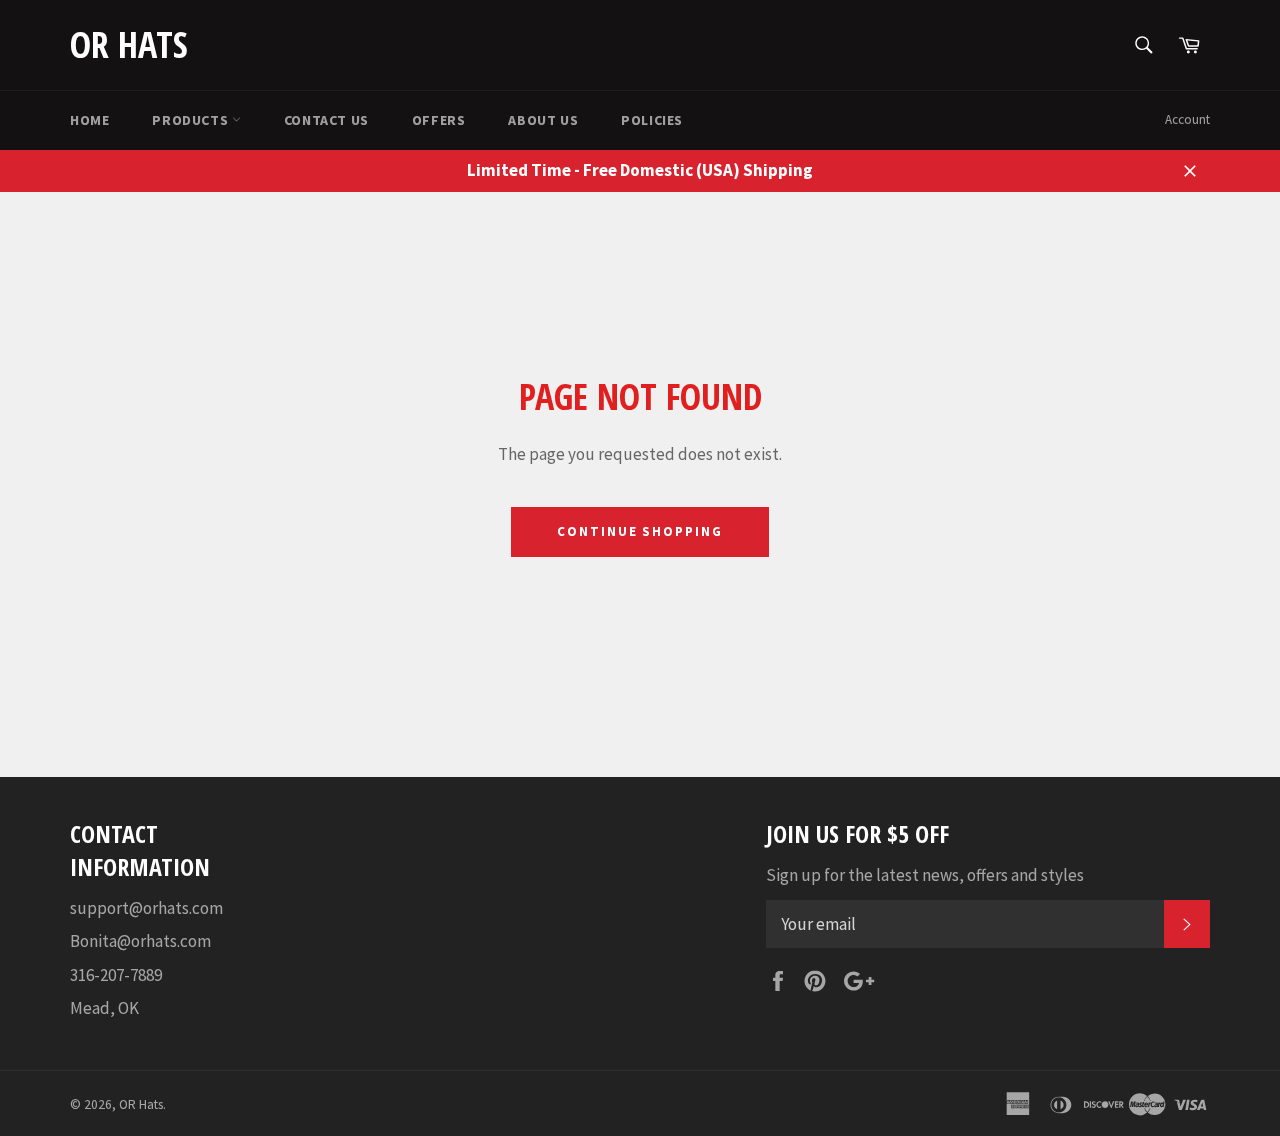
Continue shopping (640, 531)
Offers (439, 120)
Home (89, 120)
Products (191, 120)
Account (1187, 119)
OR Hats (129, 44)
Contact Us (326, 120)
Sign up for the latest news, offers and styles (925, 875)
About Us (543, 120)
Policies (652, 120)
